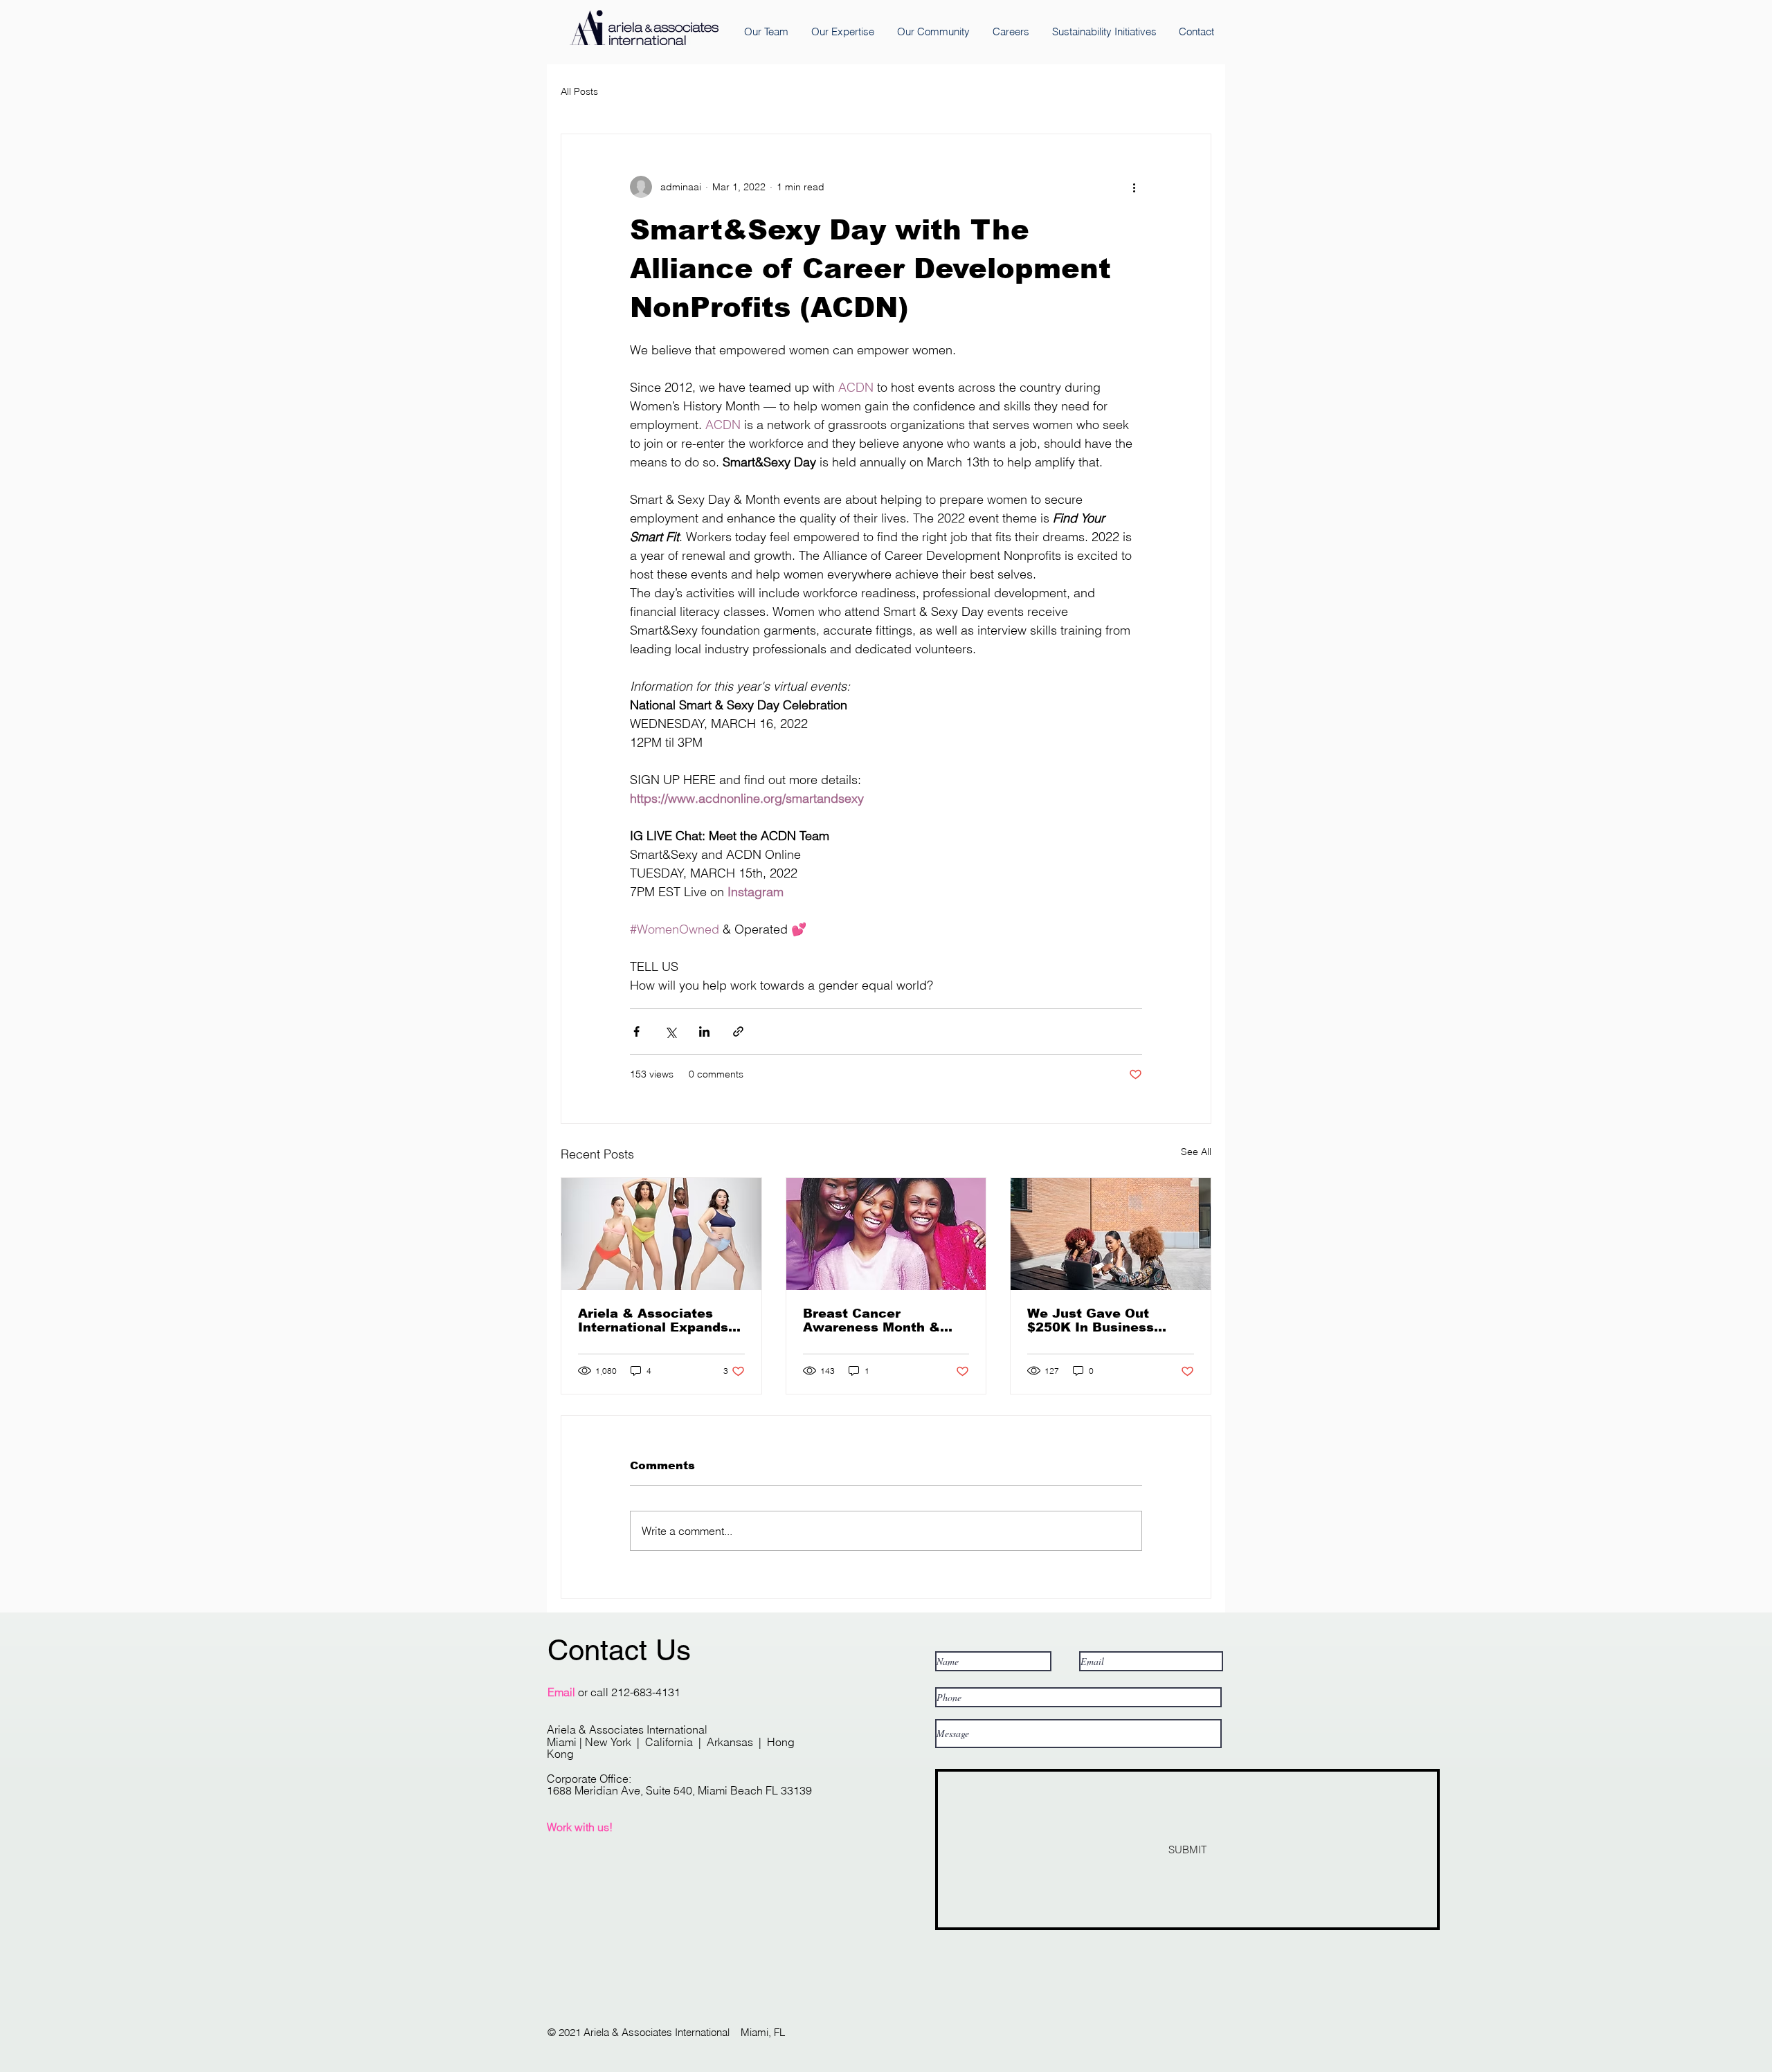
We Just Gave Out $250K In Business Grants (1091, 1320)
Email (561, 1692)
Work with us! (580, 1827)
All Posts (579, 91)
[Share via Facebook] (636, 1032)
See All (1196, 1152)
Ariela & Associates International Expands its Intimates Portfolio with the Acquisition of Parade (656, 1320)
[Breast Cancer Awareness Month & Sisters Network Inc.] (886, 1234)
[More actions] (1134, 187)
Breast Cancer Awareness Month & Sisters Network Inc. (873, 1320)
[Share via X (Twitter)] (670, 1032)
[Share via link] (738, 1032)
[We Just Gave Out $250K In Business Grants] (1111, 1234)
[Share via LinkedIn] (704, 1032)
